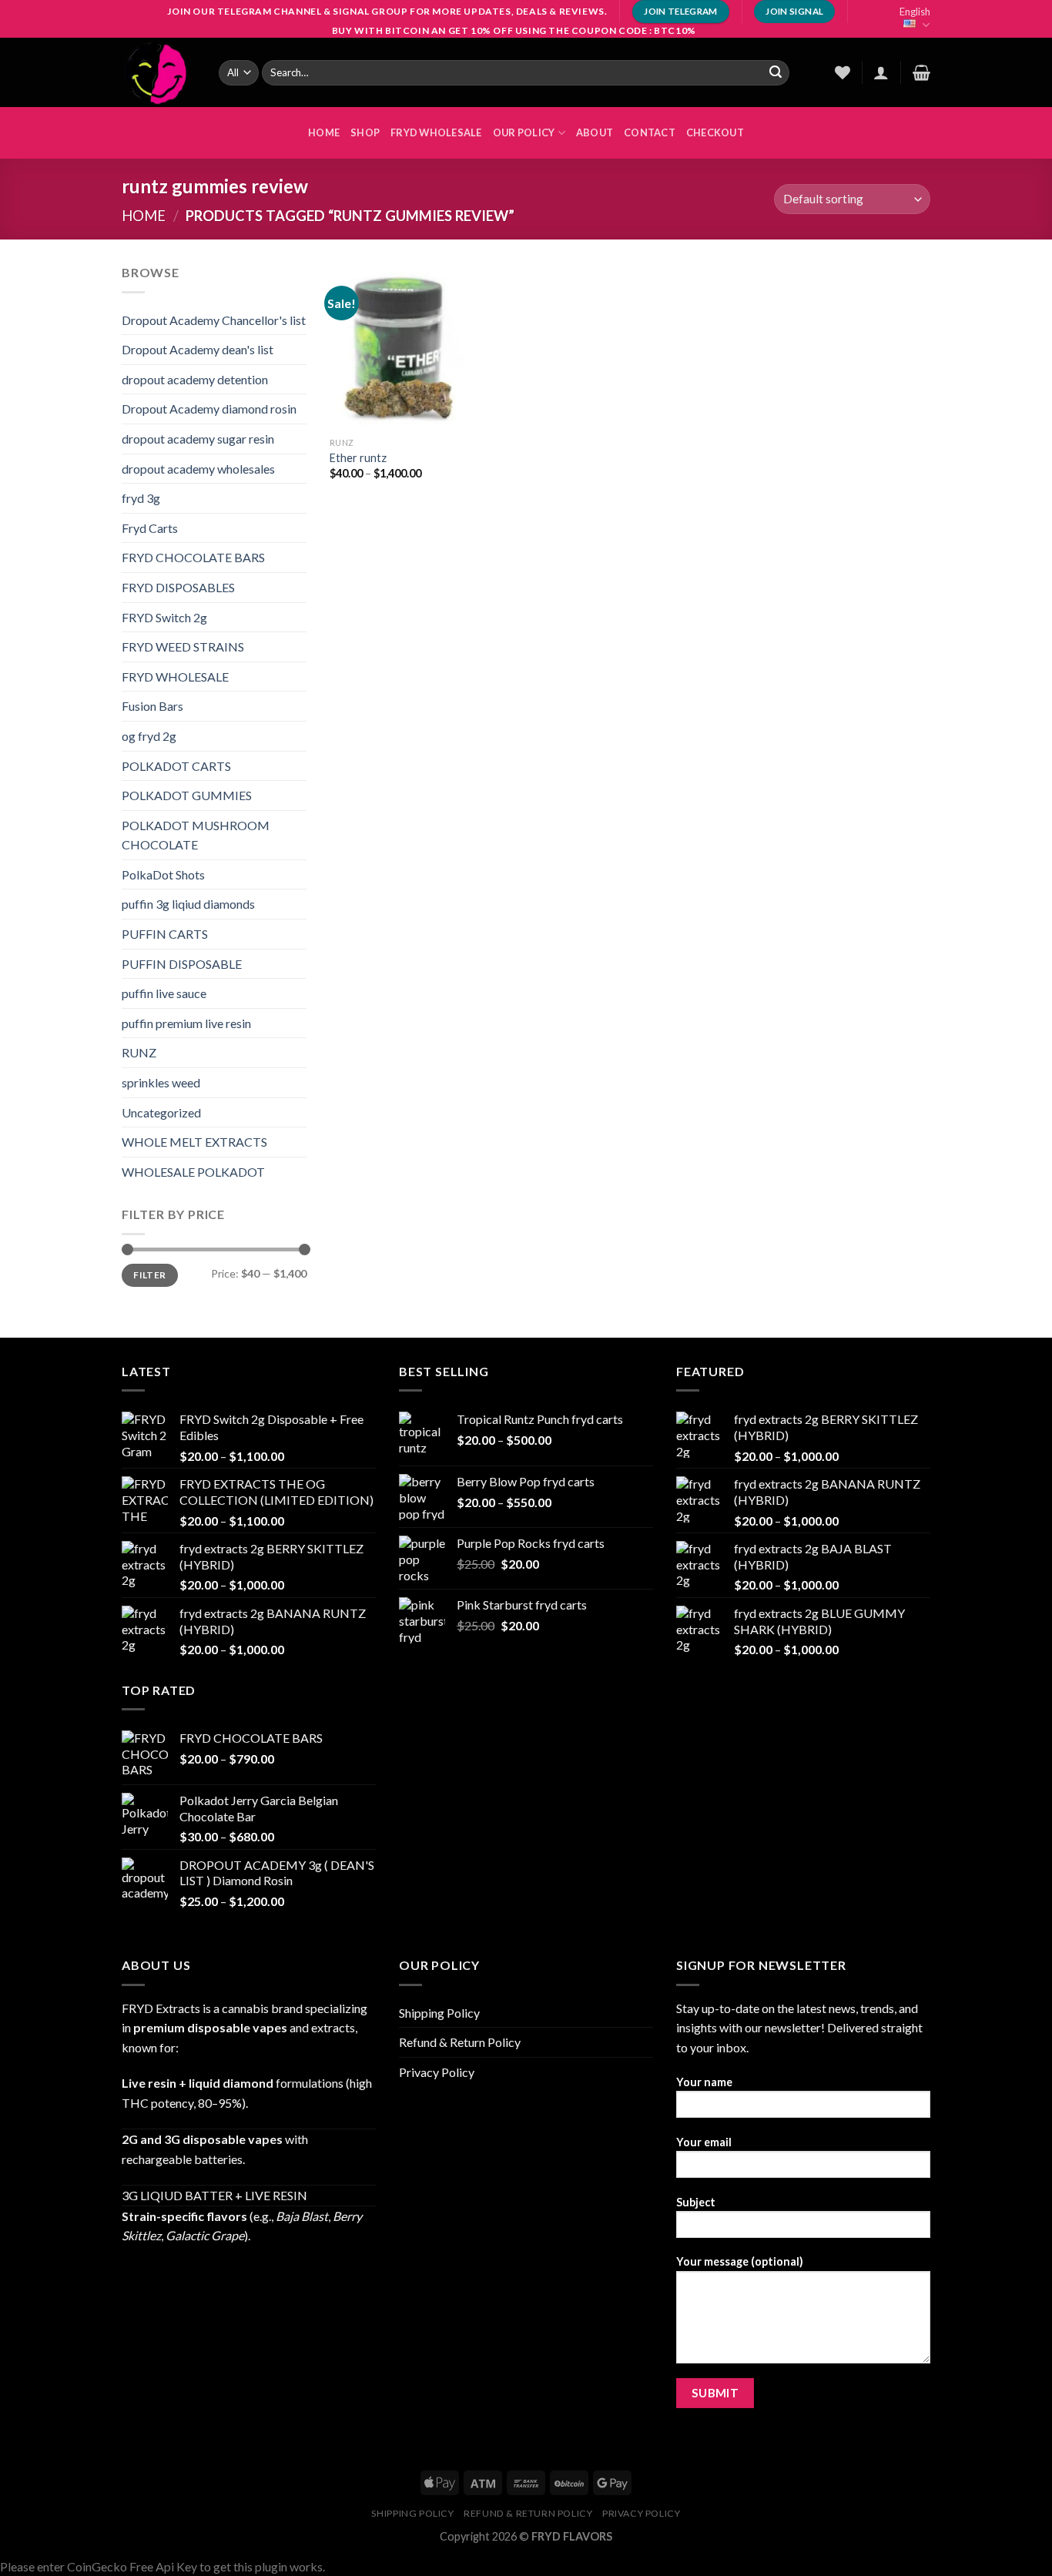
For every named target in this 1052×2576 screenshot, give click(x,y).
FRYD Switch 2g (164, 617)
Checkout (715, 132)
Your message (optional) (740, 2261)
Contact (650, 132)
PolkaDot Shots (163, 874)
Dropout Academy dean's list (198, 349)
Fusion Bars (152, 706)
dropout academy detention (195, 379)
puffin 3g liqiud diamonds (188, 904)
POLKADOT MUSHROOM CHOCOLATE (196, 835)
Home (144, 216)
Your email (704, 2142)
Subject (696, 2202)
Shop (365, 132)
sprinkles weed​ (161, 1082)
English (915, 12)
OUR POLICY (524, 132)
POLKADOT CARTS (176, 766)
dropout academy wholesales (198, 469)
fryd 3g (141, 498)
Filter (149, 1275)
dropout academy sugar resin (198, 439)
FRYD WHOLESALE (436, 132)
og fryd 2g (149, 736)
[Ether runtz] (399, 346)
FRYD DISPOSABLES (178, 587)
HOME (324, 132)
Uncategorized (161, 1112)
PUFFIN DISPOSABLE (182, 964)
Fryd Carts (150, 528)
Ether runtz (358, 458)
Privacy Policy (437, 2072)
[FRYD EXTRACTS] (159, 72)
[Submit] (776, 72)
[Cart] (921, 72)
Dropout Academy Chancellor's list (214, 320)
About (595, 132)
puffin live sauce (164, 993)
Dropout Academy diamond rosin (209, 409)
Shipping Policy (439, 2013)
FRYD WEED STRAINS (183, 647)
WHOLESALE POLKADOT (193, 1172)
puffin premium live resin (186, 1023)
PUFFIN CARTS (165, 934)
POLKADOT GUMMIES (187, 795)
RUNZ (139, 1052)
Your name (704, 2082)
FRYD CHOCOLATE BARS (193, 557)
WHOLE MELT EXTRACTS (194, 1142)
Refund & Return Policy (460, 2042)
